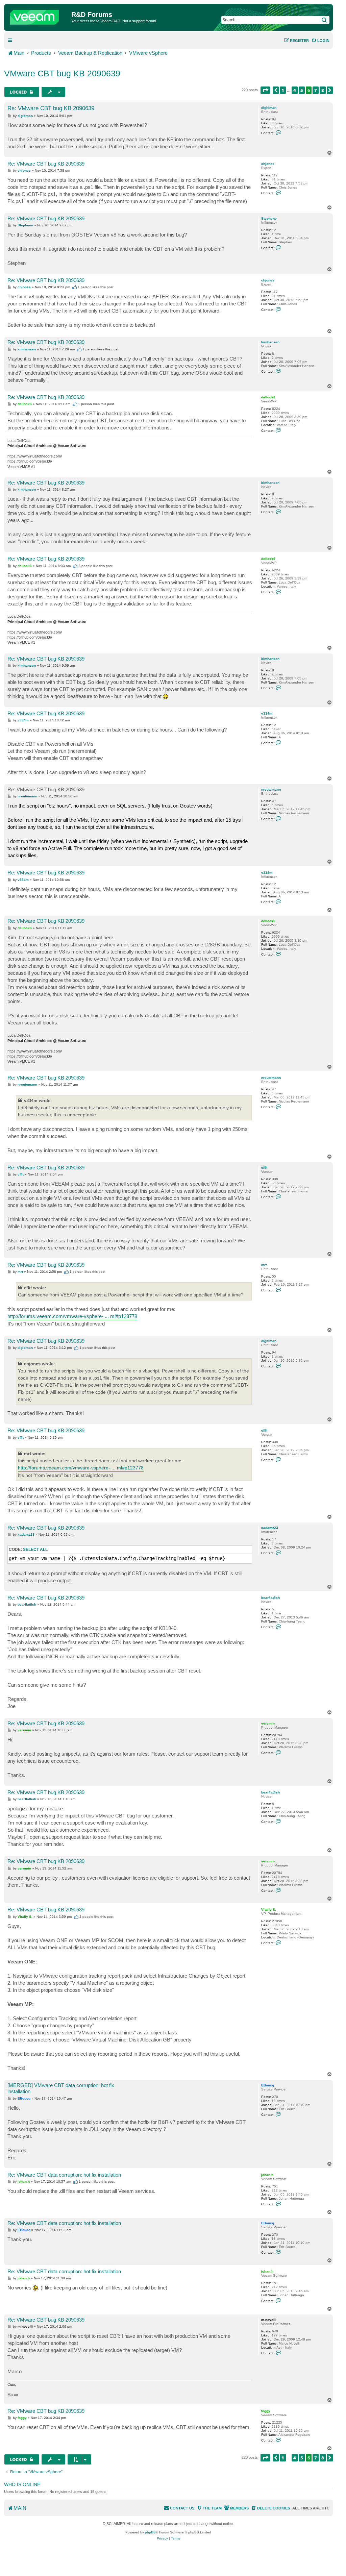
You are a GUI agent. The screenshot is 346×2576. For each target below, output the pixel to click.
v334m (267, 713)
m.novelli (269, 2320)
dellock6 (268, 397)
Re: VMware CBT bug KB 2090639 (51, 108)
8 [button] (323, 90)
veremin (268, 1723)
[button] (265, 90)
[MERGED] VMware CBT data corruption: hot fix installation (61, 2088)
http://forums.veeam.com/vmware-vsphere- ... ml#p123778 (72, 1316)
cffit (264, 1168)
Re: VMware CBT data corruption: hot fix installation (64, 2175)
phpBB (150, 2532)
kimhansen (270, 342)
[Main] (39, 16)
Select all (35, 1550)
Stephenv (269, 218)
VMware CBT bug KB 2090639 (62, 73)
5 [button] (302, 90)
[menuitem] (320, 41)
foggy (266, 2411)
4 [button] (295, 90)
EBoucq (268, 2085)
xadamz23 (270, 1528)
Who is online (22, 2484)
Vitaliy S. (269, 1910)
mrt (264, 1265)
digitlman (269, 108)
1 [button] (283, 90)
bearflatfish (270, 1598)
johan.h (267, 2175)
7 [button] (316, 90)
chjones (268, 164)
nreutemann (271, 789)
